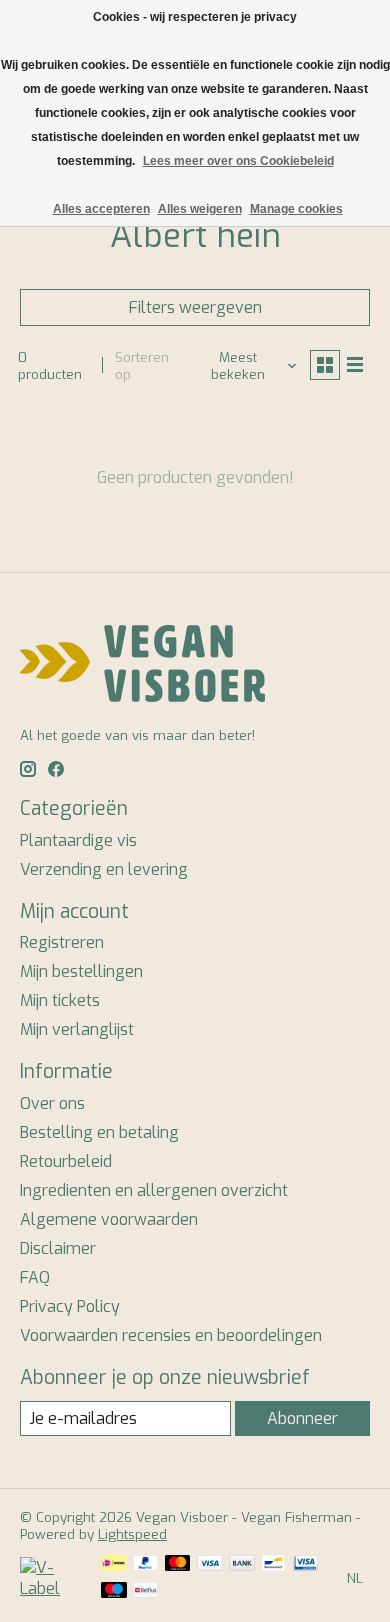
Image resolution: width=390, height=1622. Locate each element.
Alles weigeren (200, 209)
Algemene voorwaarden (109, 1219)
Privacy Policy (70, 1306)
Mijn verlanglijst (77, 1029)
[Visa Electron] (305, 1565)
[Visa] (210, 1565)
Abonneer (302, 1418)
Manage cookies (296, 209)
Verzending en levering (104, 869)
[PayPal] (146, 1565)
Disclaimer (58, 1248)
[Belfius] (145, 1592)
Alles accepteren (101, 209)
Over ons (52, 1103)
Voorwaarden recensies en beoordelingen (171, 1335)
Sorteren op (142, 366)
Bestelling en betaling (99, 1132)
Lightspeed (132, 1534)
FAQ (35, 1277)
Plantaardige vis (78, 840)
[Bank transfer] (242, 1565)
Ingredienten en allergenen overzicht (154, 1190)
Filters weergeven (195, 307)
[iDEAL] (113, 1565)
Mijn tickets (60, 1000)
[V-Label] (50, 1588)
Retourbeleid (66, 1161)
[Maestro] (114, 1592)
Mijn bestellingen (81, 971)
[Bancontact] (273, 1565)
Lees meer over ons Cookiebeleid (238, 161)
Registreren (62, 942)
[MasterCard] (178, 1565)
